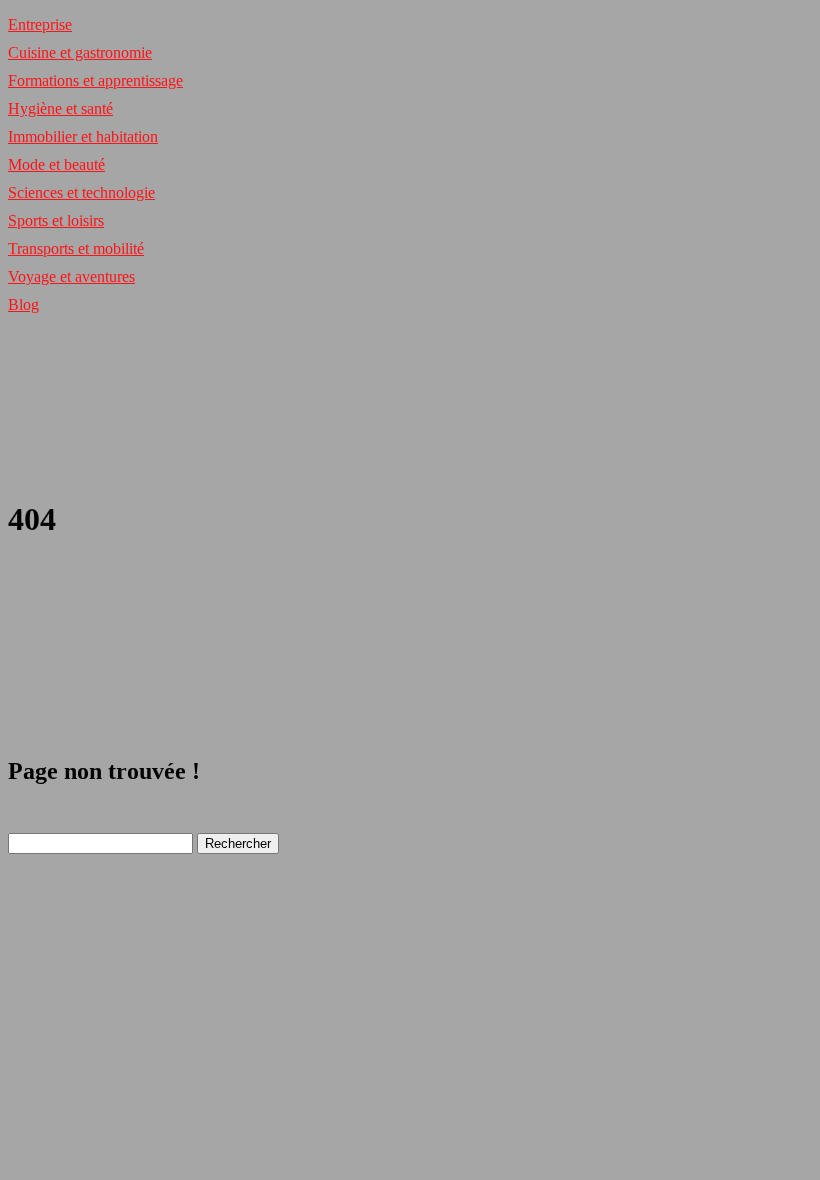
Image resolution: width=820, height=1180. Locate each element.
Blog (23, 304)
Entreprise (40, 24)
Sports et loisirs (56, 220)
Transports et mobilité (76, 248)
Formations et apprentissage (95, 80)
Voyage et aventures (71, 276)
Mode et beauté (56, 164)
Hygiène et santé (60, 108)
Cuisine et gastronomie (80, 52)
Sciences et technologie (81, 192)
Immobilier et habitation (83, 136)
